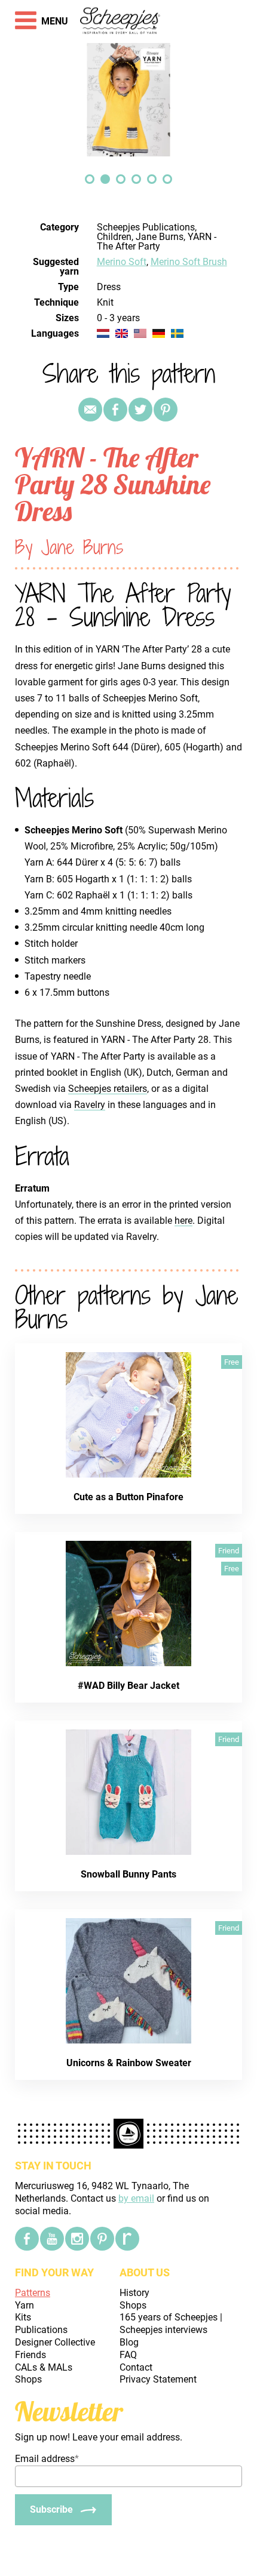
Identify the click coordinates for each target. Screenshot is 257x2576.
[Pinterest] (166, 410)
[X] (140, 410)
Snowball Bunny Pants (128, 1874)
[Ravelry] (127, 2239)
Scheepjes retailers (108, 1089)
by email (136, 2198)
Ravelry (90, 1105)
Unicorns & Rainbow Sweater (129, 2063)
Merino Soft (122, 262)
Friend (229, 1551)
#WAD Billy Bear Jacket (128, 1686)
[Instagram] (77, 2239)
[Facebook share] (115, 410)
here (183, 1221)
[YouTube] (52, 2239)
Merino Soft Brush (189, 262)
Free (232, 1362)
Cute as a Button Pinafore (128, 1497)
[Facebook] (27, 2239)
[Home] (120, 21)
